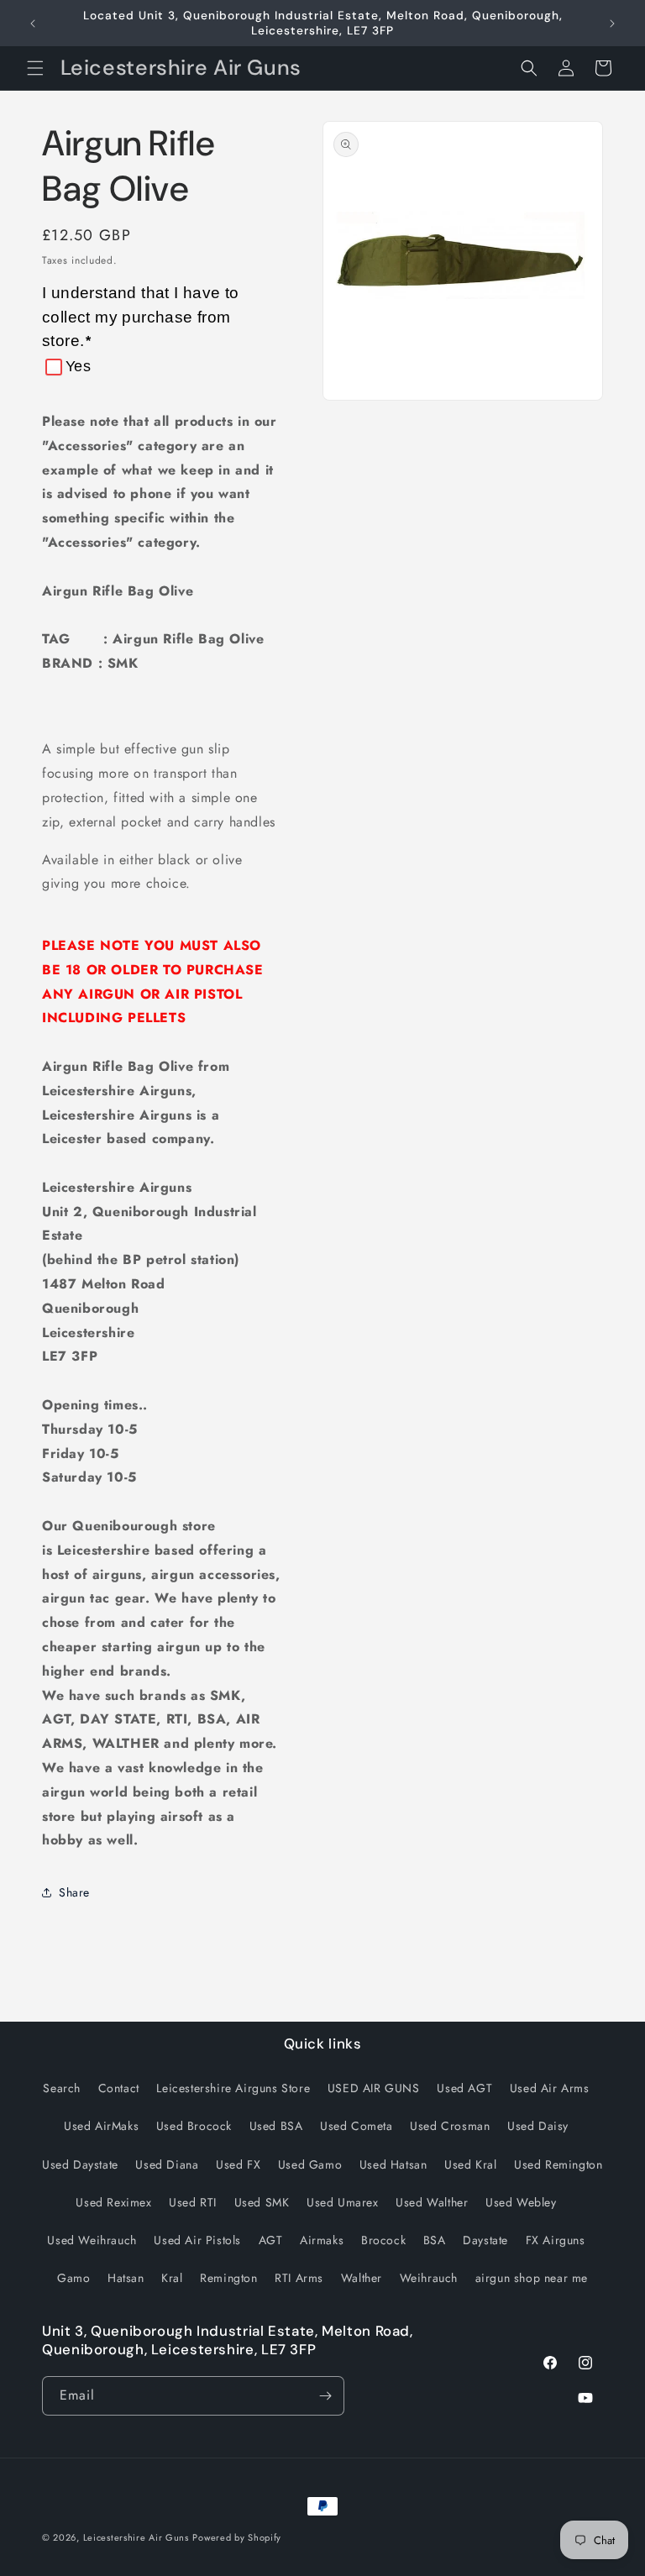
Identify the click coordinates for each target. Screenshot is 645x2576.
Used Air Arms (550, 2088)
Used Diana (167, 2164)
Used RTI (193, 2202)
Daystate (485, 2240)
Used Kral (470, 2164)
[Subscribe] (325, 2396)
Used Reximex (113, 2202)
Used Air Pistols (197, 2240)
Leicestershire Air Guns (136, 2537)
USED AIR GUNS (374, 2088)
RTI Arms (299, 2278)
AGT (271, 2240)
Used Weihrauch (92, 2240)
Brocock (383, 2240)
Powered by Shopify (237, 2537)
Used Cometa (357, 2126)
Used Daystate (80, 2164)
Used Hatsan (393, 2164)
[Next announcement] (612, 24)
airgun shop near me (532, 2278)
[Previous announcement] (33, 24)
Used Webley (521, 2202)
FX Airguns (556, 2240)
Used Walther (432, 2202)
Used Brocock (194, 2126)
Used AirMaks (101, 2126)
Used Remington (558, 2164)
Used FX (238, 2164)
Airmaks (322, 2240)
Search (62, 2088)
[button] (35, 68)
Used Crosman (450, 2126)
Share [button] (74, 1892)
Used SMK (262, 2202)
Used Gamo (310, 2164)
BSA (435, 2240)
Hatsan (126, 2278)
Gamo (73, 2278)
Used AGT (464, 2088)
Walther (362, 2278)
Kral (172, 2278)
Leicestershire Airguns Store (233, 2088)
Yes (78, 366)
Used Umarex (343, 2202)
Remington (228, 2278)
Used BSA (276, 2126)
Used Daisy (538, 2126)
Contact (119, 2088)
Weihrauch (429, 2278)
